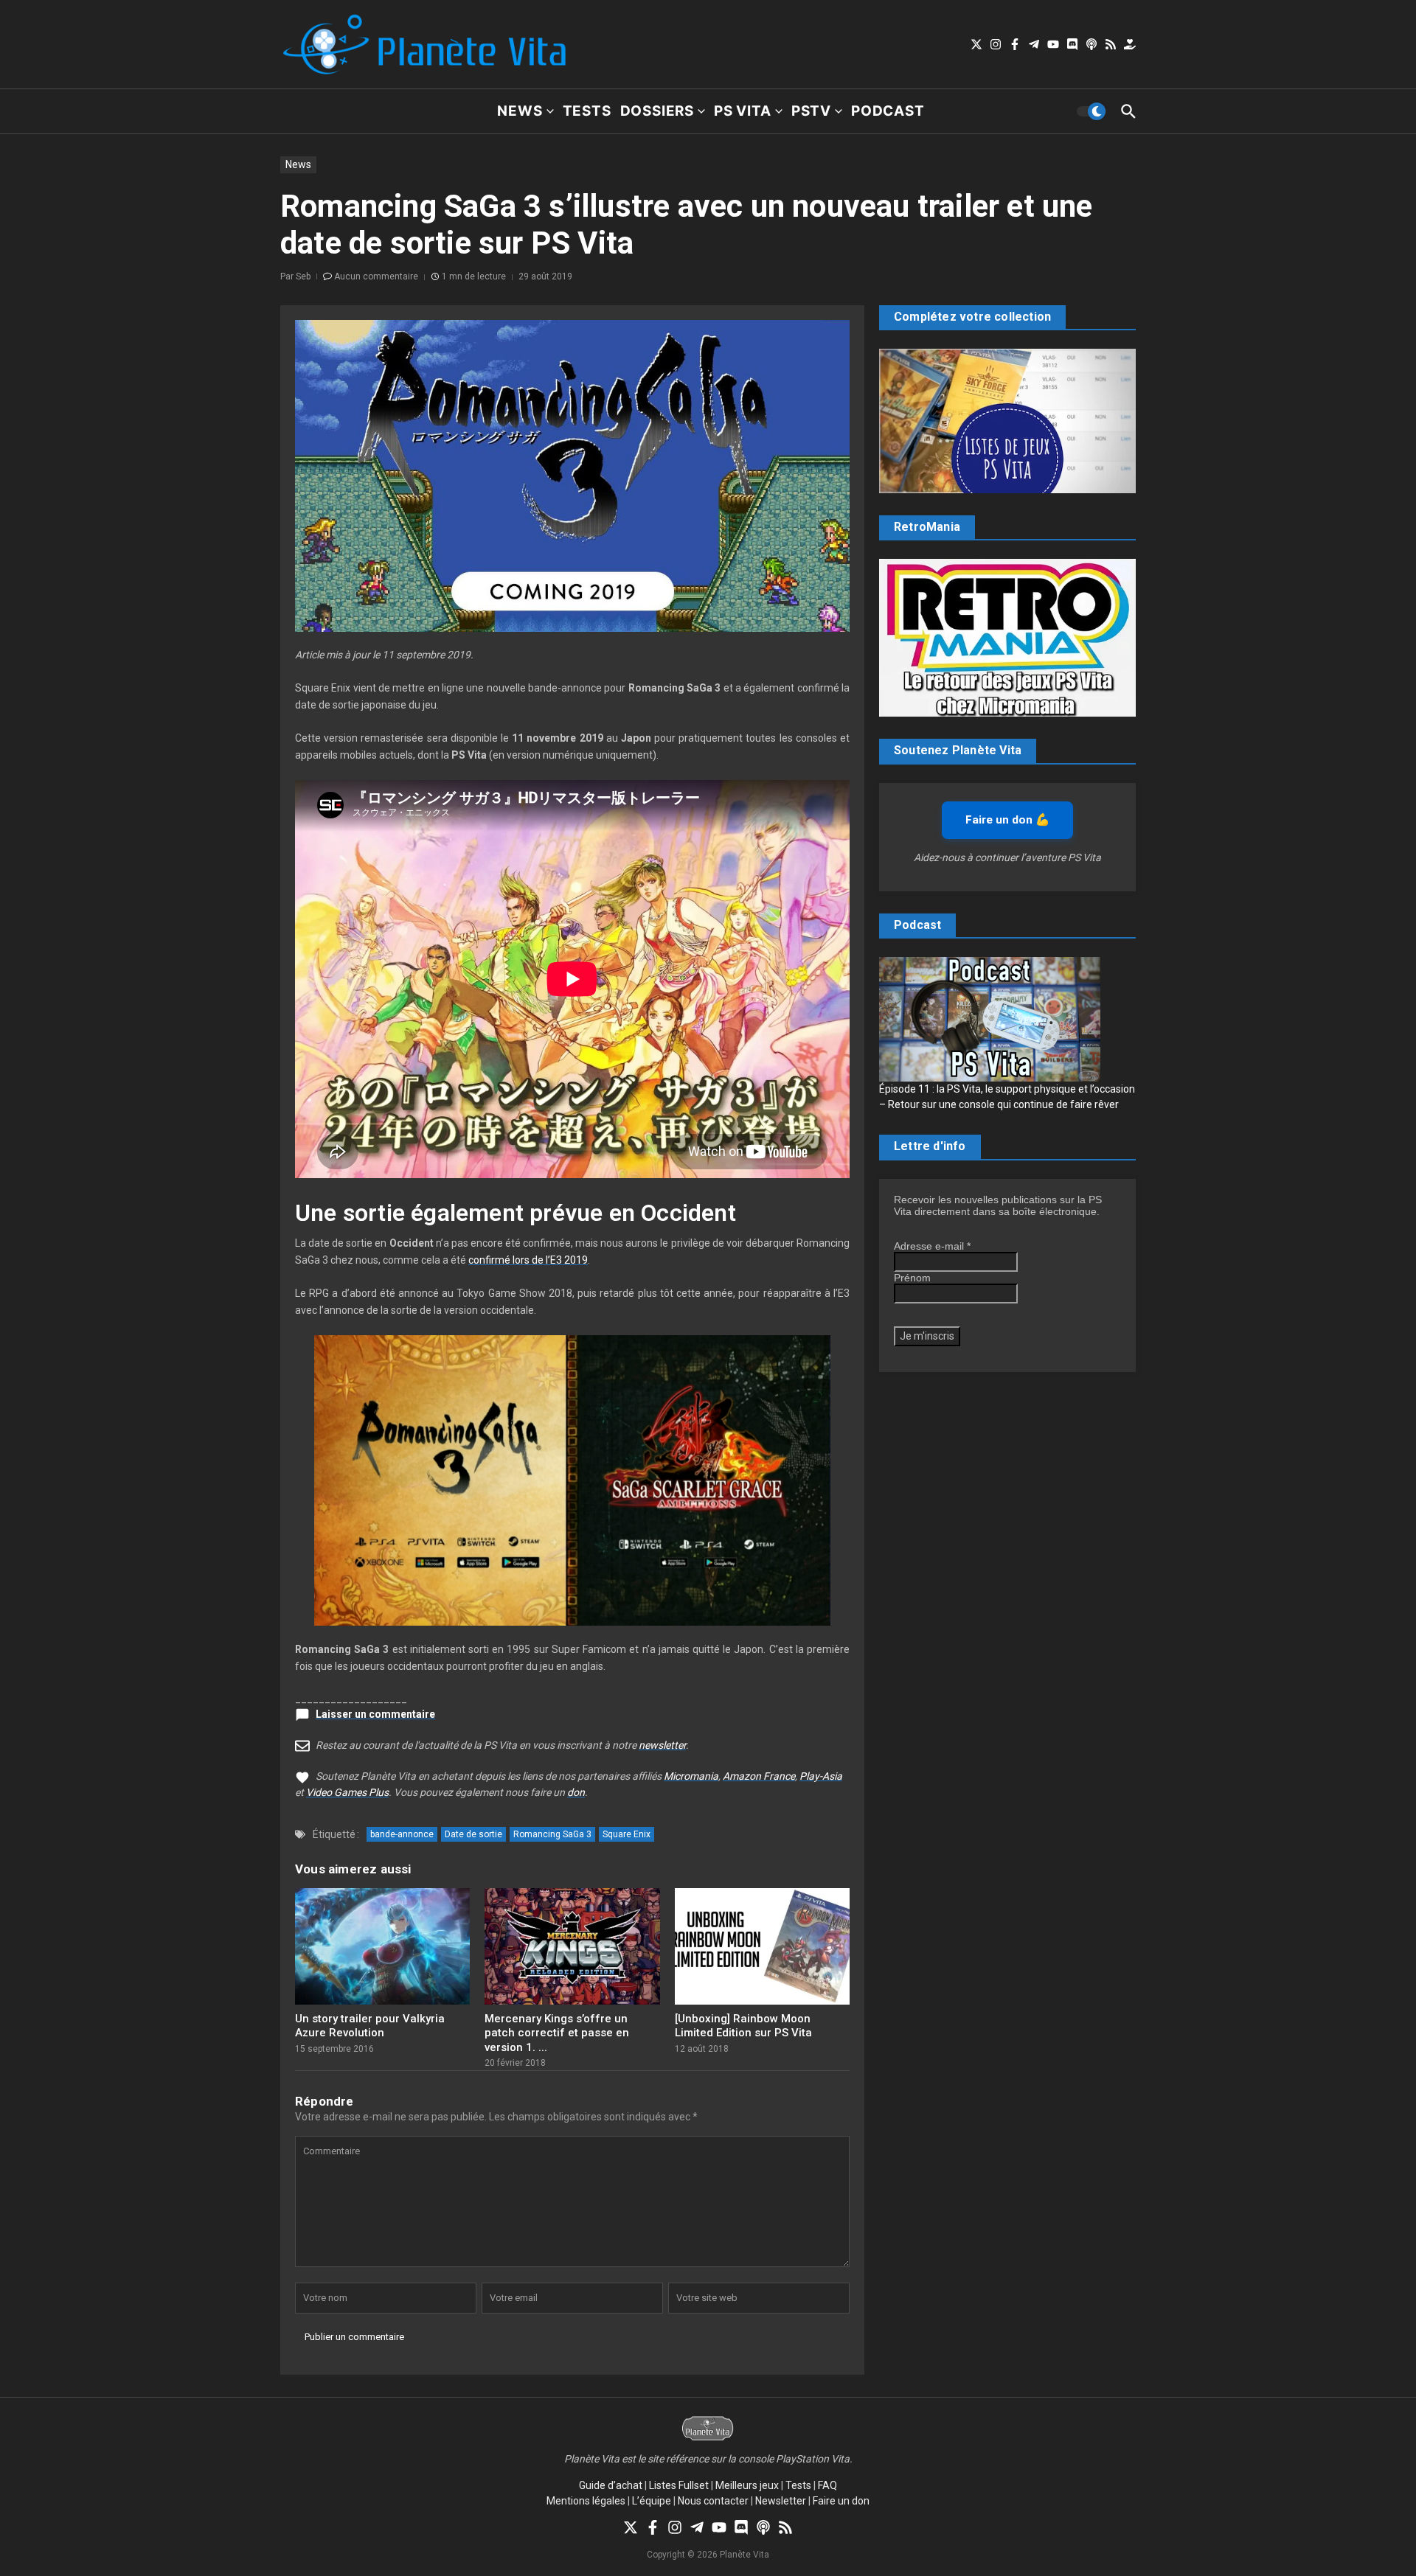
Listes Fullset (679, 2485)
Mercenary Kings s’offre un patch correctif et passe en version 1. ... (557, 2033)
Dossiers (657, 111)
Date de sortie (473, 1834)
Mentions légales (586, 2501)
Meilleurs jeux (747, 2485)
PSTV (811, 111)
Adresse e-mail (932, 1246)
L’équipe (652, 2501)
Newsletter (781, 2501)
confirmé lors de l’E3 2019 (528, 1260)
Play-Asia (821, 1776)
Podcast (888, 111)
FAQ (827, 2485)
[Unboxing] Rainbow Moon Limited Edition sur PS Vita (743, 2026)
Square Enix (627, 1834)
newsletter (662, 1745)
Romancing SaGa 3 (552, 1834)
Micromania (691, 1776)
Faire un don (841, 2501)
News (520, 111)
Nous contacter (713, 2501)
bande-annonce (402, 1834)
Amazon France (759, 1776)
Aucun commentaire (376, 276)
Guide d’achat (611, 2485)
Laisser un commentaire (375, 1714)
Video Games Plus (347, 1792)
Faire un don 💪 (1007, 820)
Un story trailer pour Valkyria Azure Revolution (370, 2026)
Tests (587, 111)
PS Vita (743, 111)
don (576, 1792)
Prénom (912, 1278)
